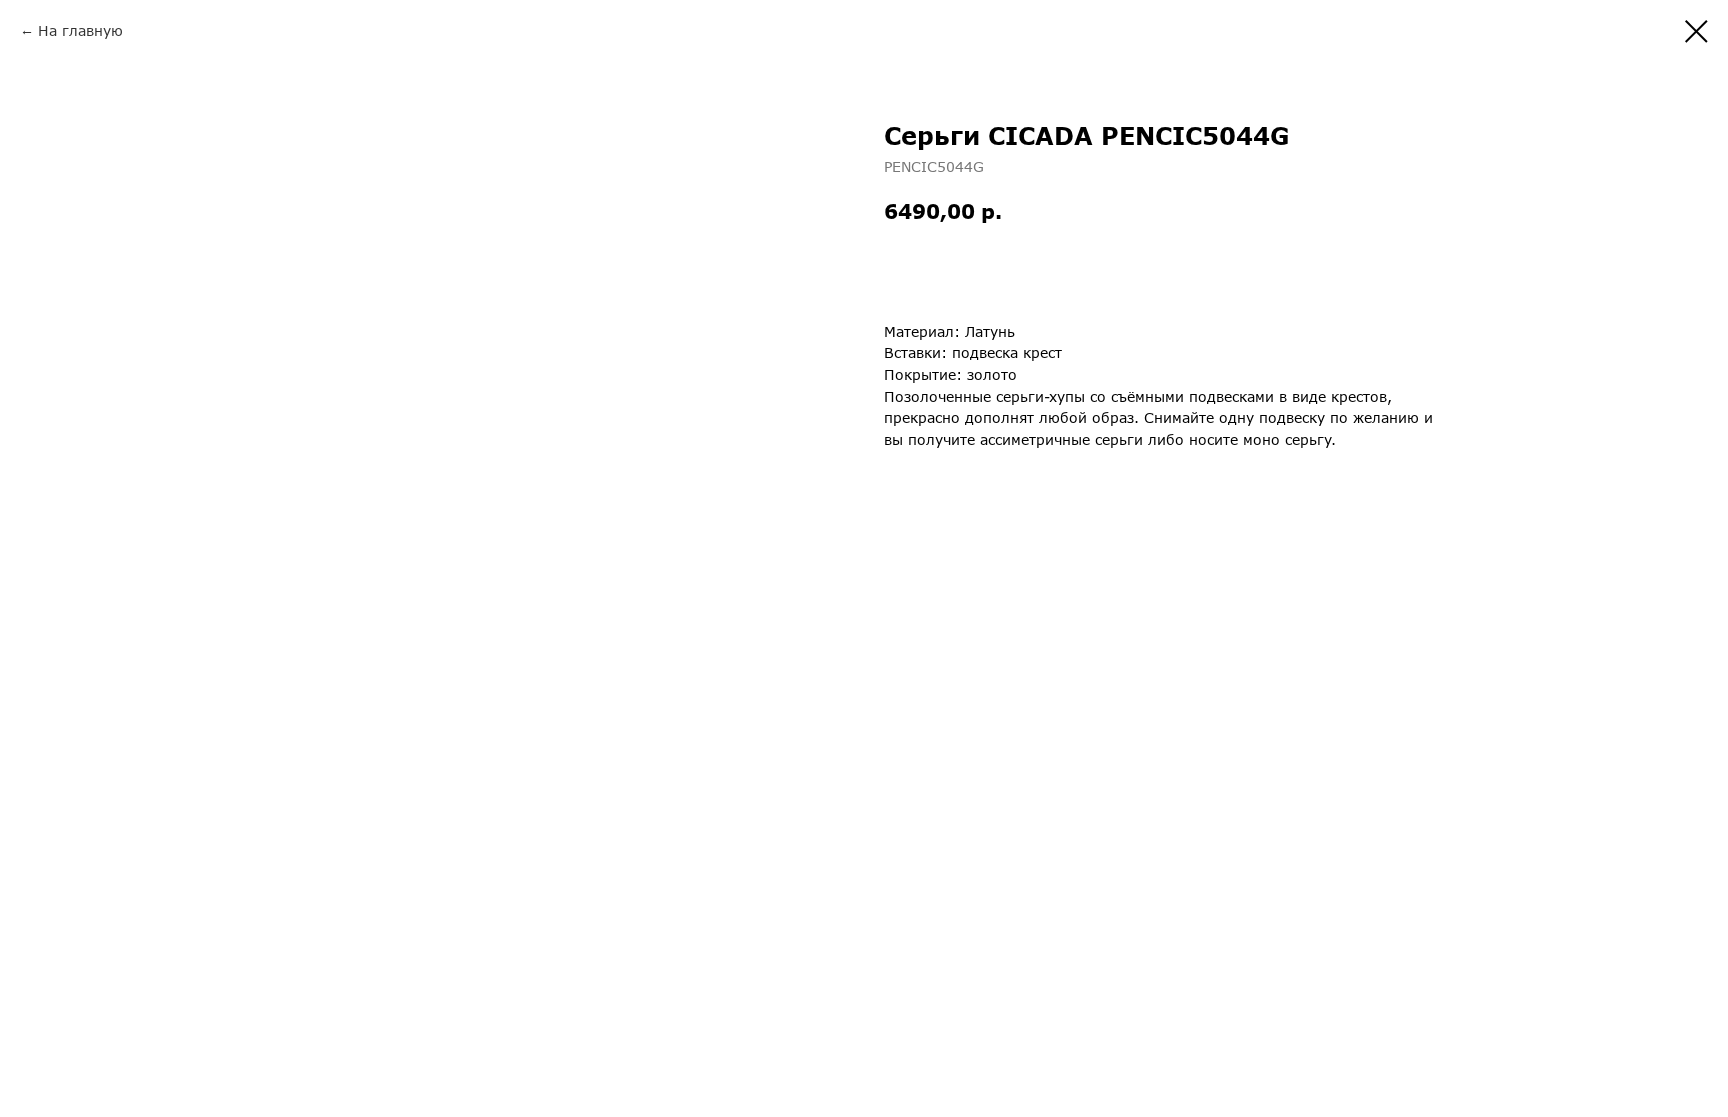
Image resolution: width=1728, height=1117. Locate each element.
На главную (80, 30)
